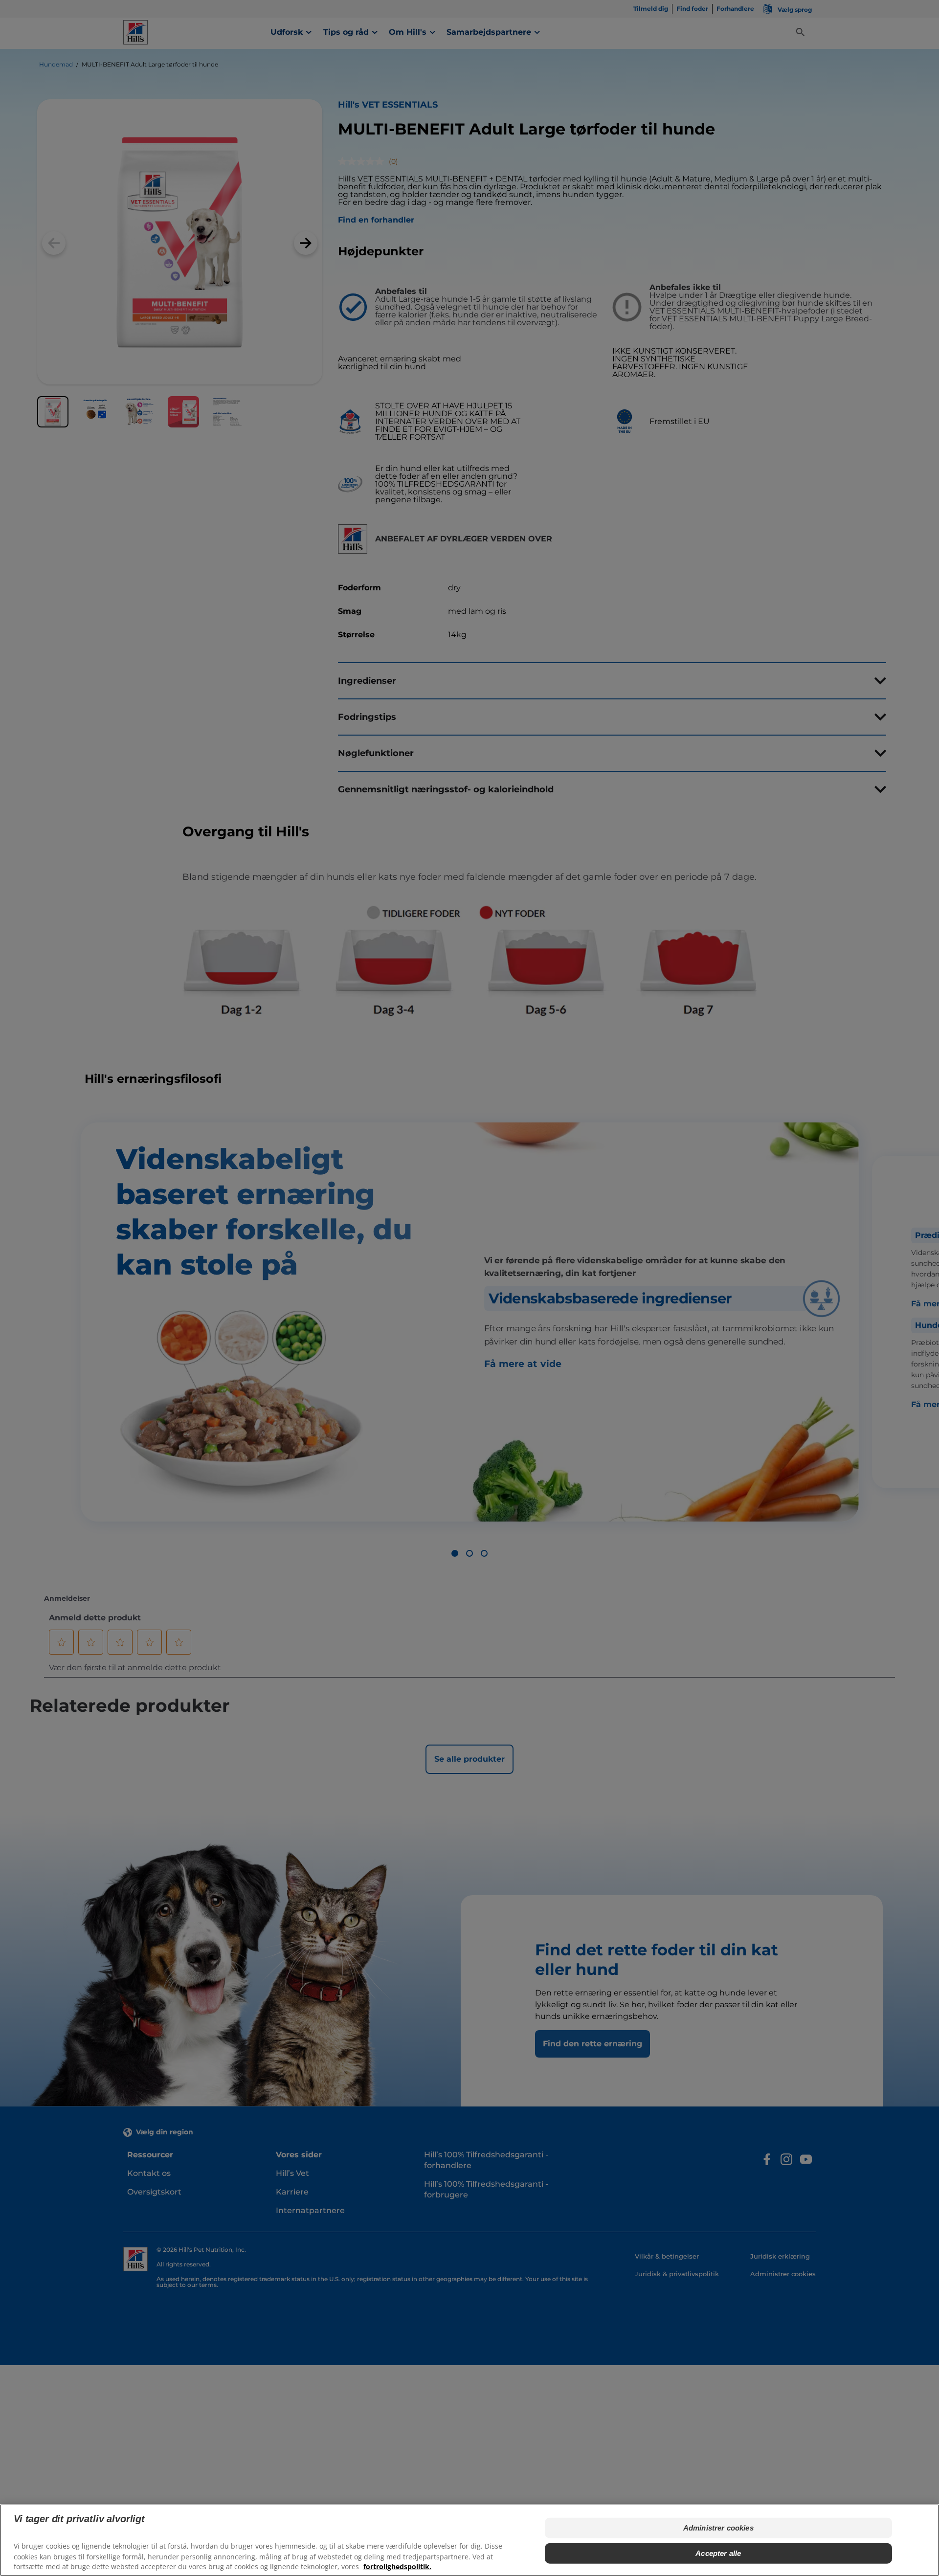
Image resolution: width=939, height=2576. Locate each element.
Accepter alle (718, 2553)
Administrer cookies (718, 2528)
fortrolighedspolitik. (397, 2566)
